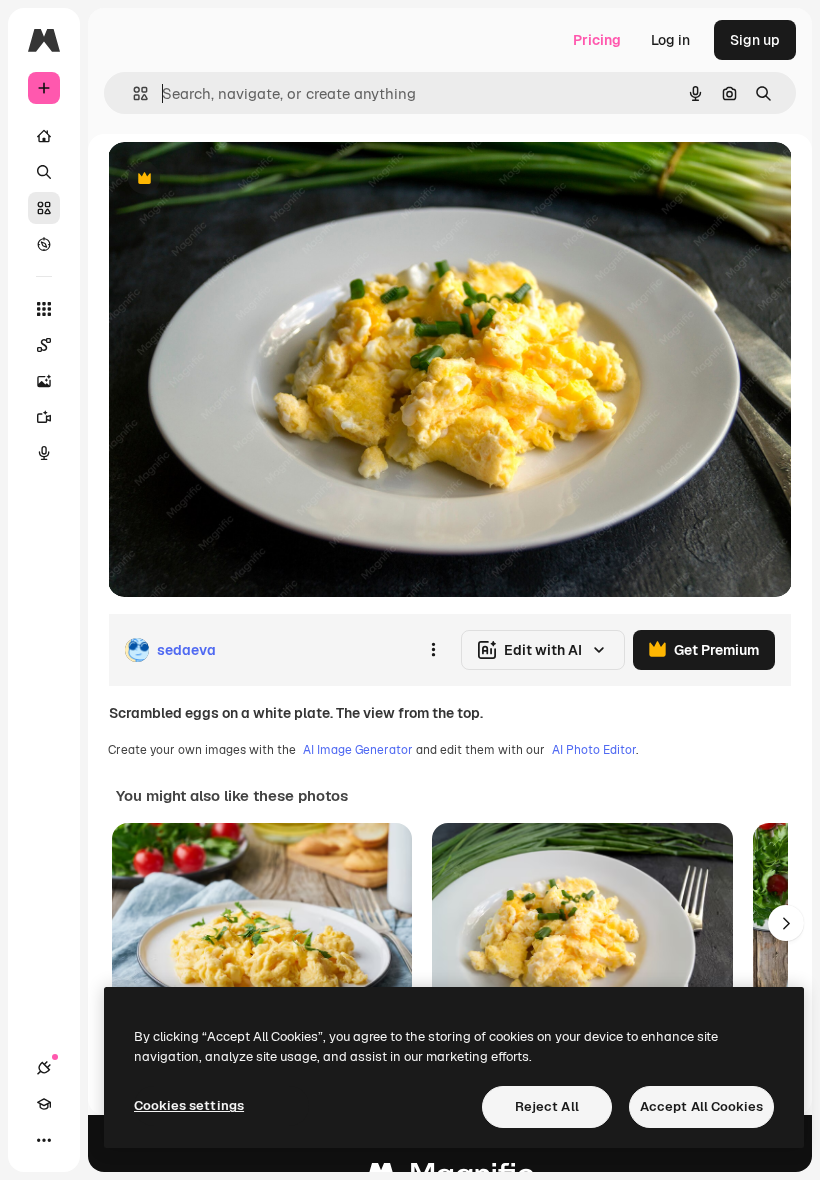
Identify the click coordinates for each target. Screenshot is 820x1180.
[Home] (44, 136)
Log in (670, 40)
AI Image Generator (358, 750)
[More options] (433, 650)
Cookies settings (189, 1105)
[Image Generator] (44, 381)
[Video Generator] (44, 417)
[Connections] (44, 1068)
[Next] (786, 923)
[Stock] (44, 208)
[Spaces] (44, 345)
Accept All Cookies (701, 1106)
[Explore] (44, 244)
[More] (44, 1140)
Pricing (597, 40)
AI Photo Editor (594, 750)
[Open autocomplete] (132, 93)
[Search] (44, 172)
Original (236, 179)
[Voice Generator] (44, 453)
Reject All (547, 1106)
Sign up (755, 40)
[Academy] (44, 1104)
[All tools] (44, 309)
